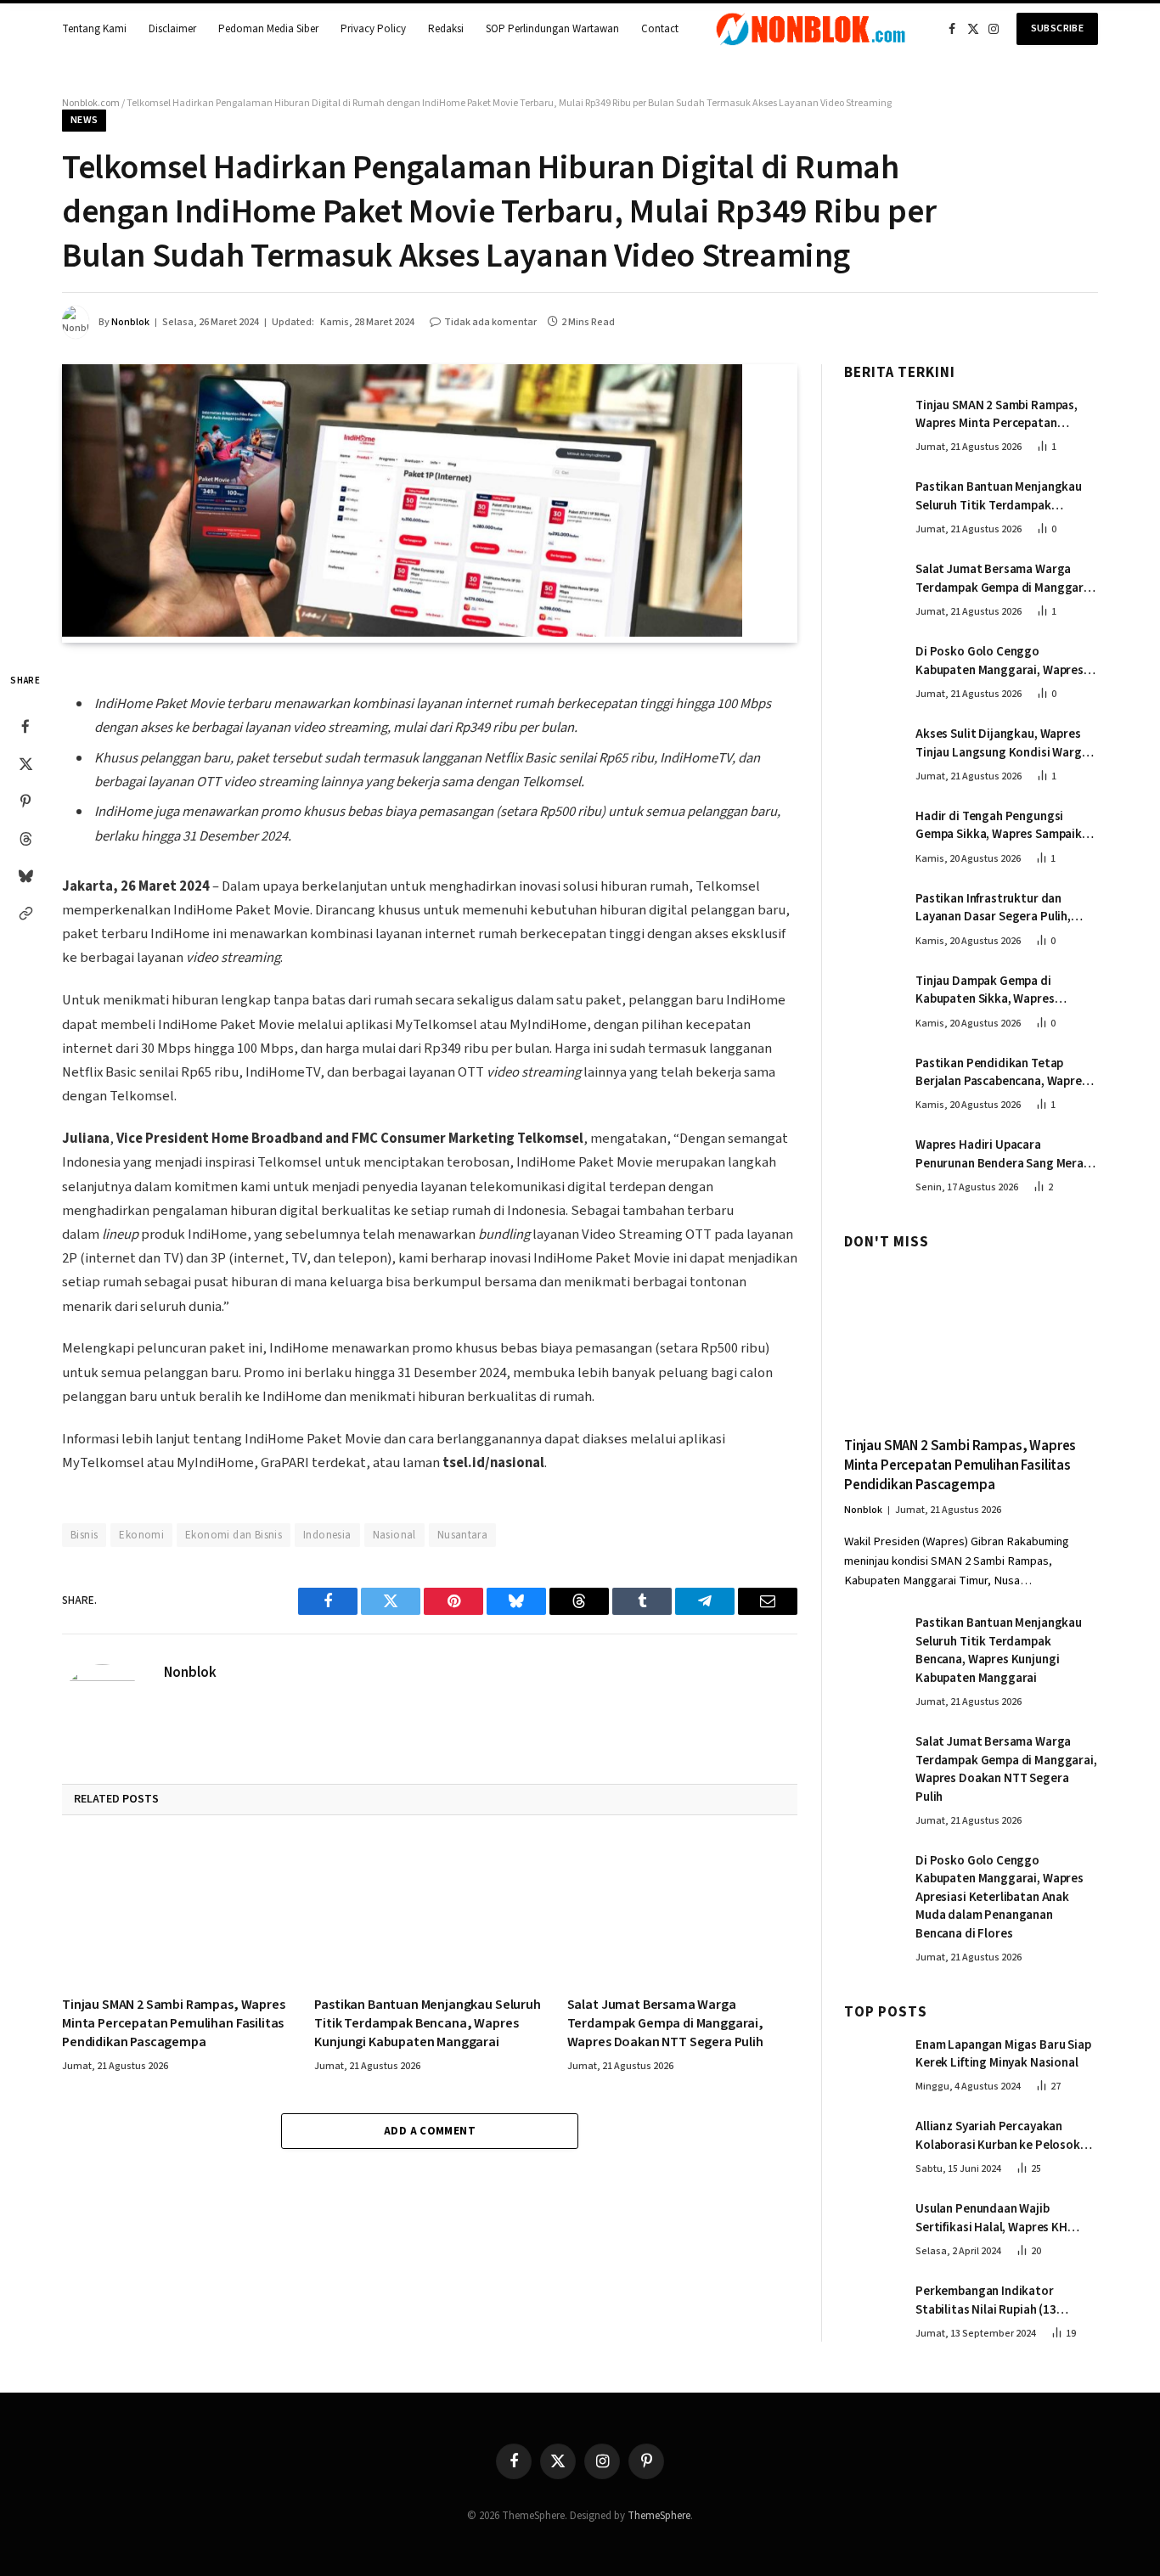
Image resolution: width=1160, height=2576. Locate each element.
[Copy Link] (25, 913)
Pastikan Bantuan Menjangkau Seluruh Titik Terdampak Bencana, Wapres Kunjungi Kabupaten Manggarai (427, 2024)
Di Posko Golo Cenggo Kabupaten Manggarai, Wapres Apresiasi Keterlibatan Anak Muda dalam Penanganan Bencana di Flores (1000, 661)
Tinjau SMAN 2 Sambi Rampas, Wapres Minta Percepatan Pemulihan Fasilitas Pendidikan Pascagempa (174, 2024)
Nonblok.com (91, 103)
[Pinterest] (25, 801)
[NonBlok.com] (811, 29)
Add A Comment (430, 2131)
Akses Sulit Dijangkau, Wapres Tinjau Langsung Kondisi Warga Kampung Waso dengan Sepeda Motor (1002, 743)
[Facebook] (25, 726)
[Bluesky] (25, 875)
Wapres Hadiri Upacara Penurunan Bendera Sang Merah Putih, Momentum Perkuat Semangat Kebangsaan (1003, 1154)
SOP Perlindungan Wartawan (552, 29)
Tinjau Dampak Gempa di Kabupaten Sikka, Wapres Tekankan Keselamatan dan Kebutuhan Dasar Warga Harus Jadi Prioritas (1000, 990)
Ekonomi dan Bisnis (234, 1535)
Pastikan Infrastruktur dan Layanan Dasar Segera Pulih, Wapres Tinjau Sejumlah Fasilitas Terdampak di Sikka (1005, 908)
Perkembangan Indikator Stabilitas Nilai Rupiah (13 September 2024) (986, 2300)
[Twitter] (25, 763)
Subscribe (1057, 28)
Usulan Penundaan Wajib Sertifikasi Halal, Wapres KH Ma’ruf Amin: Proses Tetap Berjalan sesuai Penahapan (991, 2218)
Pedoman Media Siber (268, 29)
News (84, 120)
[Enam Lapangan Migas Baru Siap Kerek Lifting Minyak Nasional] (872, 2062)
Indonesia (327, 1535)
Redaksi (446, 29)
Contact (660, 29)
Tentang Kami (94, 29)
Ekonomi (141, 1535)
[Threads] (25, 838)
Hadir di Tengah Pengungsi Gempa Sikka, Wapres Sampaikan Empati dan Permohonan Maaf (1005, 826)
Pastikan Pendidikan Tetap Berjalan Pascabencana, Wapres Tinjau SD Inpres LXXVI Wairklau (1002, 1073)
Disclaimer (172, 29)
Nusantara (463, 1535)
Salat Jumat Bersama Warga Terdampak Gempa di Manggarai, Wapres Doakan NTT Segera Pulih (665, 2024)
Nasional (394, 1535)
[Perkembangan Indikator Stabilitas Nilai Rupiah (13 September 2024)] (872, 2309)
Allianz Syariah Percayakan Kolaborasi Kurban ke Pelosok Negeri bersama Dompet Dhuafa (1003, 2136)
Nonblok (130, 322)
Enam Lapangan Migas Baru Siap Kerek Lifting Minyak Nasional (1003, 2054)
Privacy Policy (373, 29)
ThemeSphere (659, 2516)
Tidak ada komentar (490, 322)
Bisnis (84, 1535)
